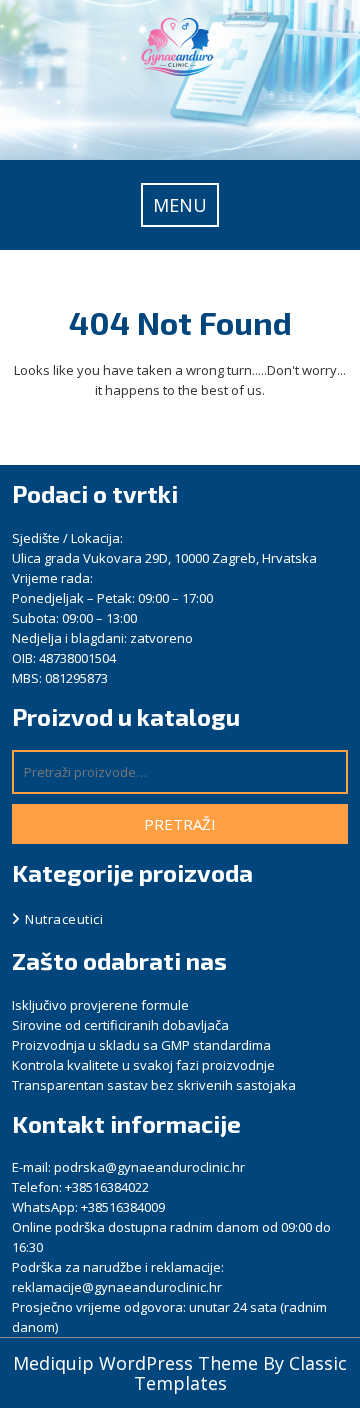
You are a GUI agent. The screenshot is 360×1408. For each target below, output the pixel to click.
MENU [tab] (180, 205)
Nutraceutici (64, 919)
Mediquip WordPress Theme (138, 1363)
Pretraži (180, 824)
